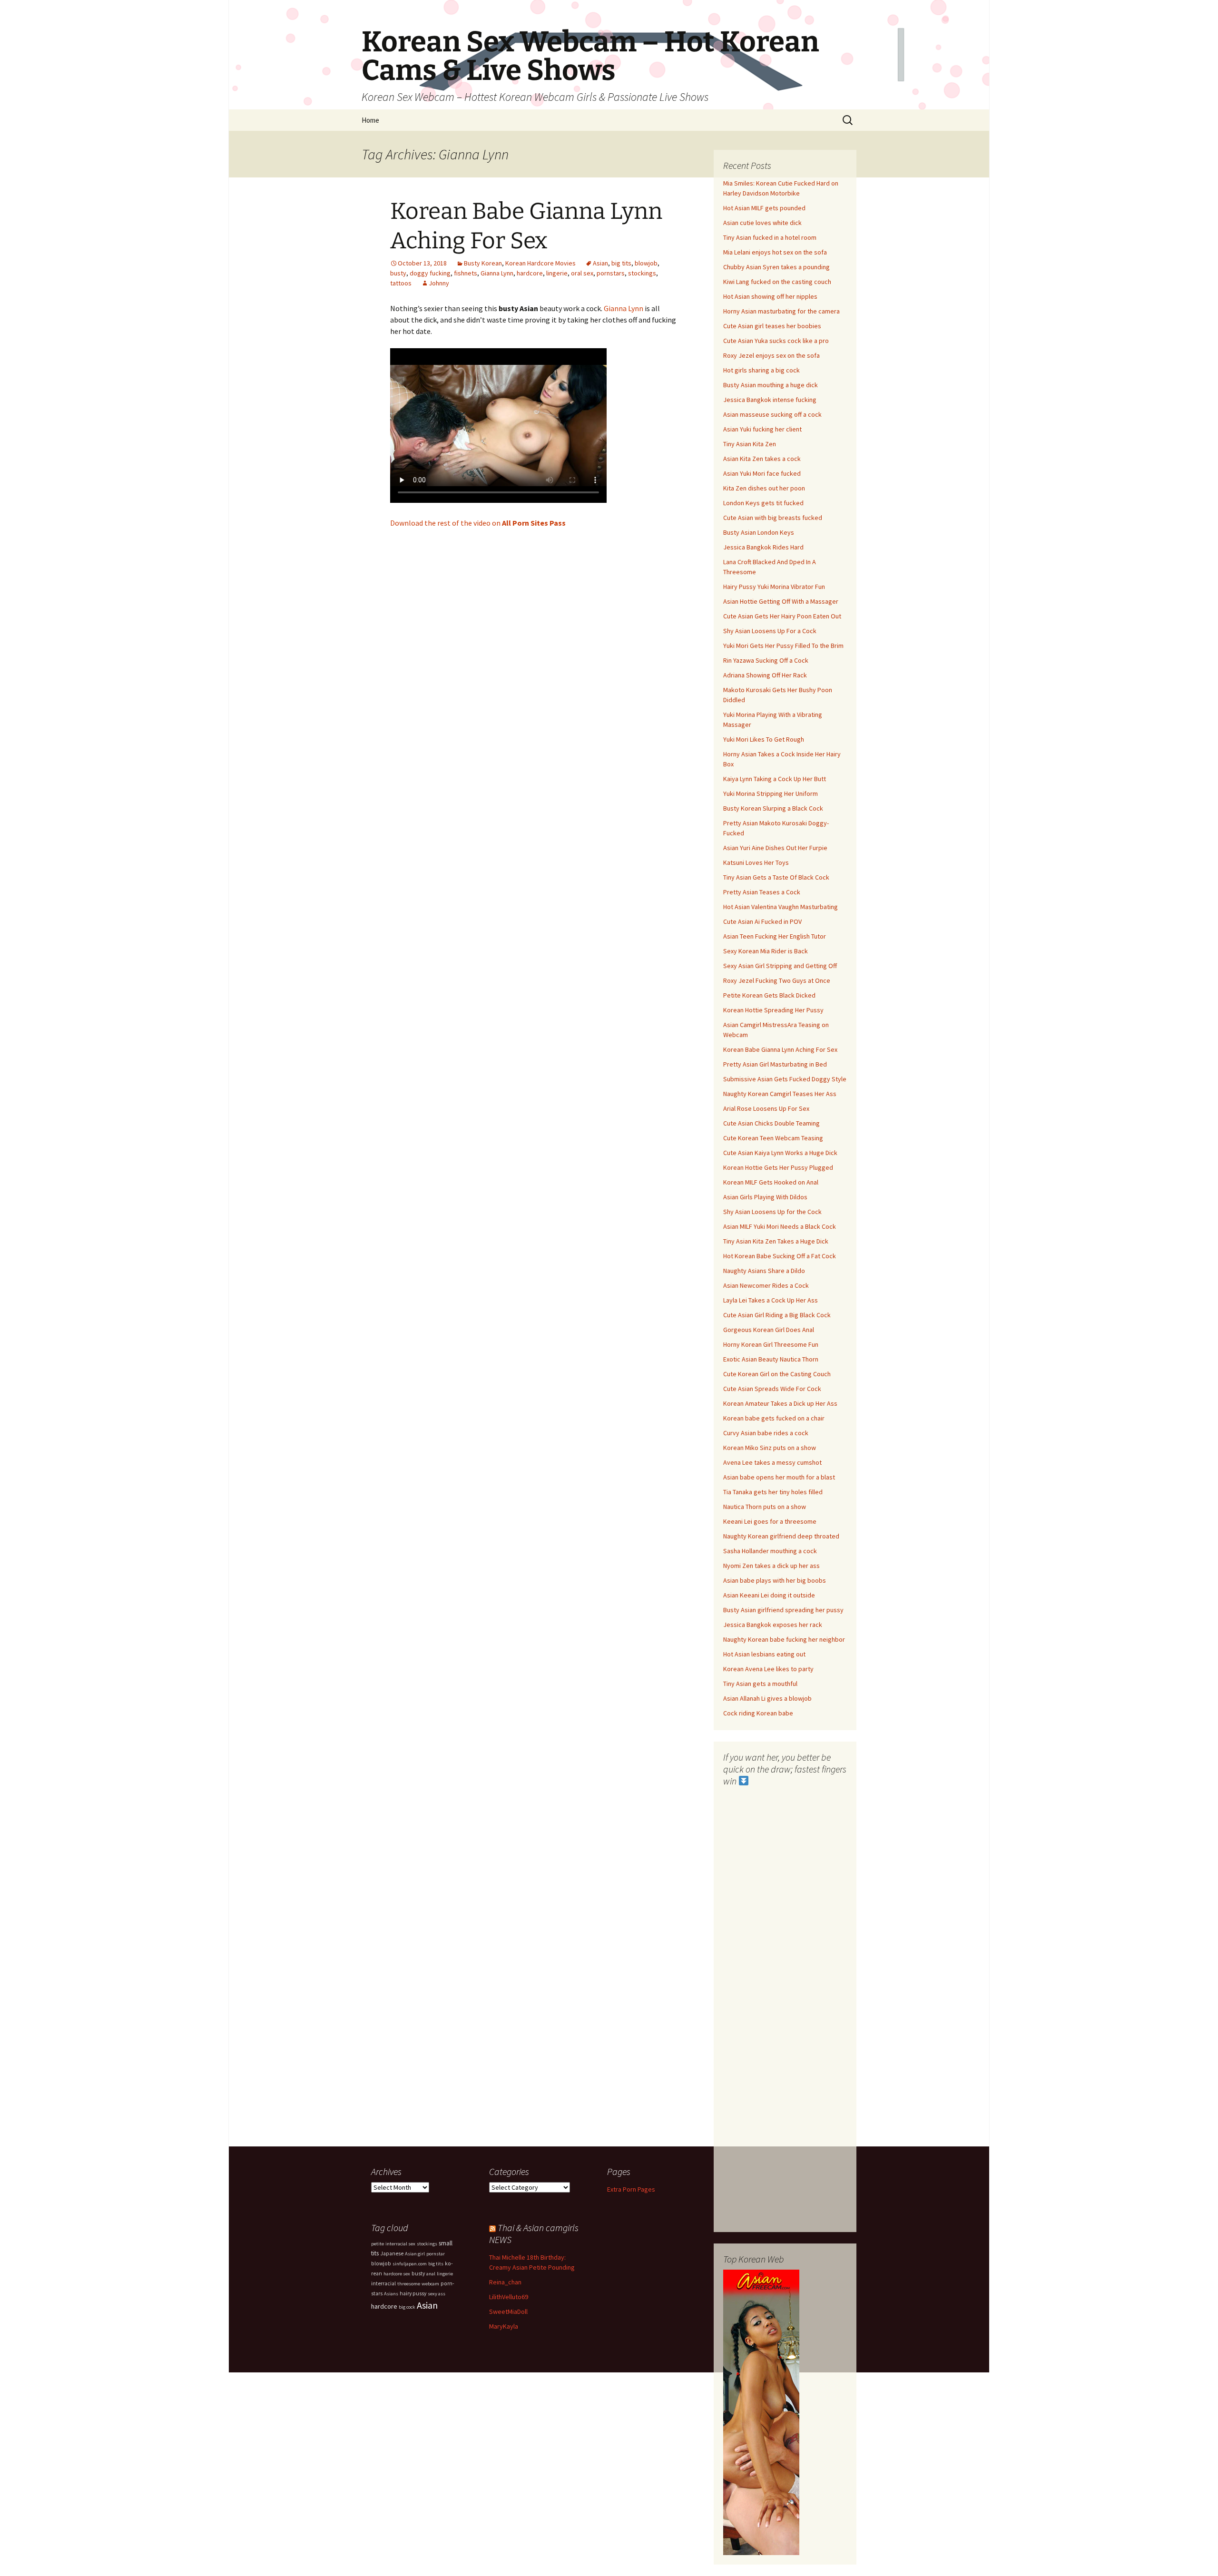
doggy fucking (430, 273)
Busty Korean (483, 263)
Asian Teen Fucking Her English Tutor (775, 936)
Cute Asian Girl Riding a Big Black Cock (777, 1315)
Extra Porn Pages (631, 2189)
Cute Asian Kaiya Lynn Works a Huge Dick (780, 1153)
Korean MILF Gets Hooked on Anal (771, 1182)
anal (431, 2274)
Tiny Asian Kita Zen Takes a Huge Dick (776, 1241)
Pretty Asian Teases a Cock (762, 892)
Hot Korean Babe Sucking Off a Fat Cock (780, 1256)
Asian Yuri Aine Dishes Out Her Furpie (775, 848)
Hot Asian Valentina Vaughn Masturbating (781, 907)
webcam (430, 2284)
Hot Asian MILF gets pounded (764, 208)
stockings (642, 273)
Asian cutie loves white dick (762, 223)
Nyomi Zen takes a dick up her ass (771, 1566)
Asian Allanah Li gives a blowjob (767, 1698)
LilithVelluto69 (509, 2297)
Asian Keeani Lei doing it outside (769, 1595)
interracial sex (400, 2244)
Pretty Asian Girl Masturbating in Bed (775, 1064)
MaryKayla (504, 2326)
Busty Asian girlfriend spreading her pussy (783, 1610)
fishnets (466, 273)
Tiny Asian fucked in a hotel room (770, 237)
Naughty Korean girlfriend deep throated (781, 1536)
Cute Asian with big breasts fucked (773, 518)
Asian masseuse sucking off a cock (772, 414)
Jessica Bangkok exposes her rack (773, 1625)
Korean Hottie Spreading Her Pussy (773, 1010)
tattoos (401, 283)
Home (370, 120)
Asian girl (415, 2254)
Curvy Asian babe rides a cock (766, 1433)
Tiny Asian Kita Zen (750, 444)
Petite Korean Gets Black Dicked (769, 995)
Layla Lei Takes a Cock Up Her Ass (771, 1300)
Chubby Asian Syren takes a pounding (776, 267)
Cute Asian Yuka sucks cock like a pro (776, 341)
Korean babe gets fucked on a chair (774, 1418)
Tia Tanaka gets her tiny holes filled (773, 1492)
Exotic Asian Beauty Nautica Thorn (771, 1359)
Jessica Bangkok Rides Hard (763, 547)
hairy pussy (413, 2293)
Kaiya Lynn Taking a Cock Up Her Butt (775, 779)
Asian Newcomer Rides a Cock (766, 1285)
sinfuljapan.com (410, 2264)
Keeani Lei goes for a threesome (770, 1521)
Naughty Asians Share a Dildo (764, 1271)
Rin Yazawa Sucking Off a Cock (766, 660)
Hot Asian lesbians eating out (764, 1654)
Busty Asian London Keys (759, 532)
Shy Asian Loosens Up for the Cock (772, 1212)
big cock (407, 2307)
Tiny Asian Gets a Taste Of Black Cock (776, 877)
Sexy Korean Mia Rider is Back (766, 951)
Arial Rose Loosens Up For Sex (766, 1108)
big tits (621, 263)
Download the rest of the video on (478, 523)
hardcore (530, 273)
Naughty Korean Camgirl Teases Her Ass (780, 1094)
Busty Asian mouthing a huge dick (771, 385)
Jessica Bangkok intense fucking (770, 400)
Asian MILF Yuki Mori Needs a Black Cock (780, 1226)
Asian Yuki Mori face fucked (762, 473)
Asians (391, 2294)
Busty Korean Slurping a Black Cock (773, 808)
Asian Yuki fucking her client (762, 429)
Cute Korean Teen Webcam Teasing (773, 1138)
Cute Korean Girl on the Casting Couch (777, 1374)
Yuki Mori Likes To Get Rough (764, 739)
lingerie (557, 273)
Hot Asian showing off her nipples (770, 296)
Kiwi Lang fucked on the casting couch (777, 282)
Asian (600, 263)
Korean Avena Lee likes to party (768, 1669)
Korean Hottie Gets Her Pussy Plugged (778, 1167)
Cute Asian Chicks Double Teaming (771, 1123)
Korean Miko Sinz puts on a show (770, 1448)
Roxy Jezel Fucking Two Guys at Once (777, 980)
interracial (383, 2283)
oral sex (582, 273)
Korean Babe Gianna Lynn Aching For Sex (780, 1049)
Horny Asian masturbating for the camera (781, 311)
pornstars (611, 273)
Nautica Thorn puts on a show (765, 1507)
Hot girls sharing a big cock (761, 370)
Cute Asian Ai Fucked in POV (762, 921)
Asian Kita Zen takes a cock (762, 459)
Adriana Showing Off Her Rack (765, 675)
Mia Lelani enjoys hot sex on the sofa (775, 252)
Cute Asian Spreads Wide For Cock (772, 1389)
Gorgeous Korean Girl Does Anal (769, 1330)
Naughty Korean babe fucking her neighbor (784, 1639)
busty (398, 273)
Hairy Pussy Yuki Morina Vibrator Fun (774, 587)
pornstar (436, 2254)
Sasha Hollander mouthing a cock (770, 1551)
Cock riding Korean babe (758, 1713)
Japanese (392, 2253)
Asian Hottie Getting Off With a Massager (781, 601)
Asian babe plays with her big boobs (775, 1580)
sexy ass (437, 2294)
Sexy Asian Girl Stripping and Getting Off (780, 966)
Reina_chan (505, 2282)
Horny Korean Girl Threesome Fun (771, 1344)
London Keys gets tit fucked (763, 503)
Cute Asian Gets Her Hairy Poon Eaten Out (782, 616)
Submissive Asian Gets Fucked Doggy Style (785, 1079)
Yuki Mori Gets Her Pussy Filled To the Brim (783, 646)
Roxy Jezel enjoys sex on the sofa (771, 355)
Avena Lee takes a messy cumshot (772, 1462)
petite (378, 2244)
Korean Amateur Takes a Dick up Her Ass (780, 1403)
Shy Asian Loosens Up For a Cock (770, 631)
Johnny (439, 283)
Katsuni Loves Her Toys (756, 862)
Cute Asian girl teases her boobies (772, 326)
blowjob (646, 263)
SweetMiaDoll (508, 2312)
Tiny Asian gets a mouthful (760, 1684)
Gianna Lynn (497, 273)
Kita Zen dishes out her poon (764, 488)
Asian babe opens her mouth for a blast (779, 1477)
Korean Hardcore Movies (540, 263)
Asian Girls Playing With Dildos (765, 1197)
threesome (409, 2284)
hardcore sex (397, 2274)
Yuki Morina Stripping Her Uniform (771, 793)
